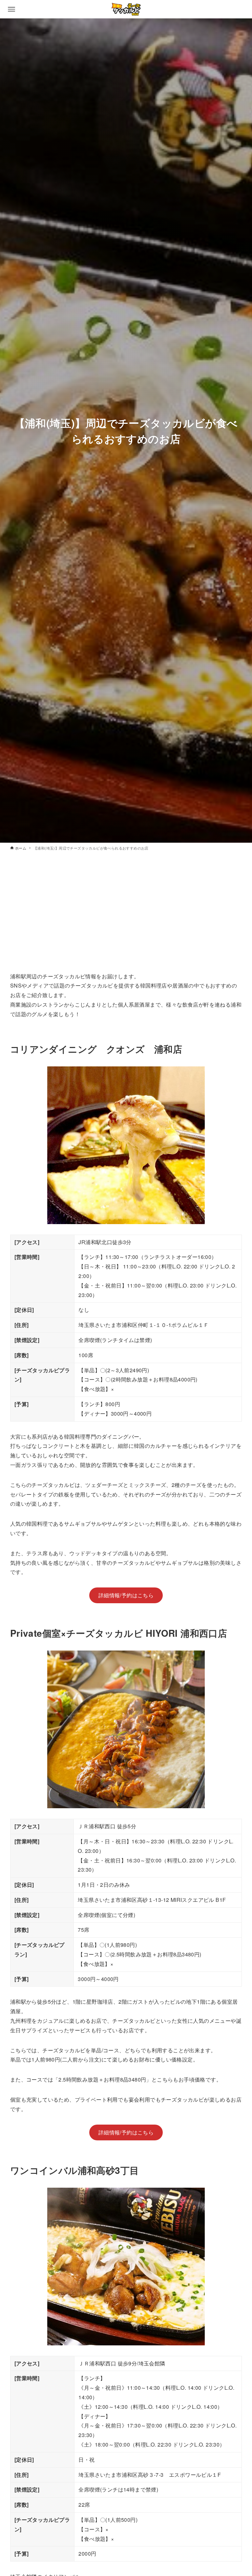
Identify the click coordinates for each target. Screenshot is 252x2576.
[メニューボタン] (11, 9)
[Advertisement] (126, 915)
